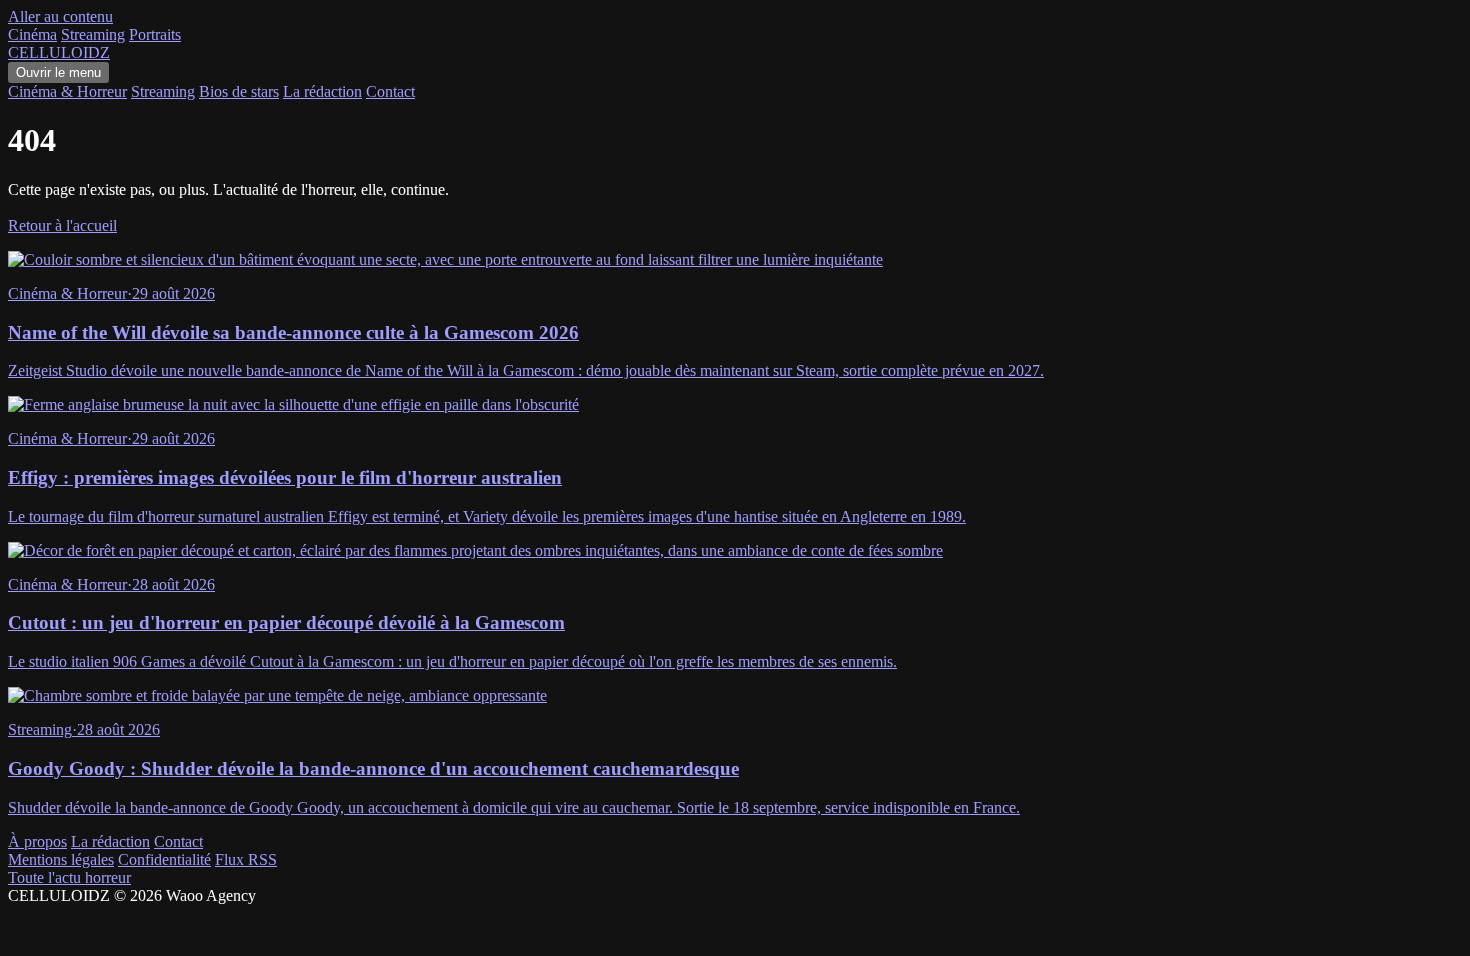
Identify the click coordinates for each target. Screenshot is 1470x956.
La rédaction (322, 91)
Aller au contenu (60, 16)
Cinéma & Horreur (67, 91)
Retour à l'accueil (62, 225)
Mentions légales (61, 859)
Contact (390, 91)
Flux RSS (246, 859)
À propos (37, 841)
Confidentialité (164, 859)
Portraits (155, 34)
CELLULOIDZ (59, 52)
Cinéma (32, 34)
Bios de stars (239, 91)
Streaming (93, 34)
